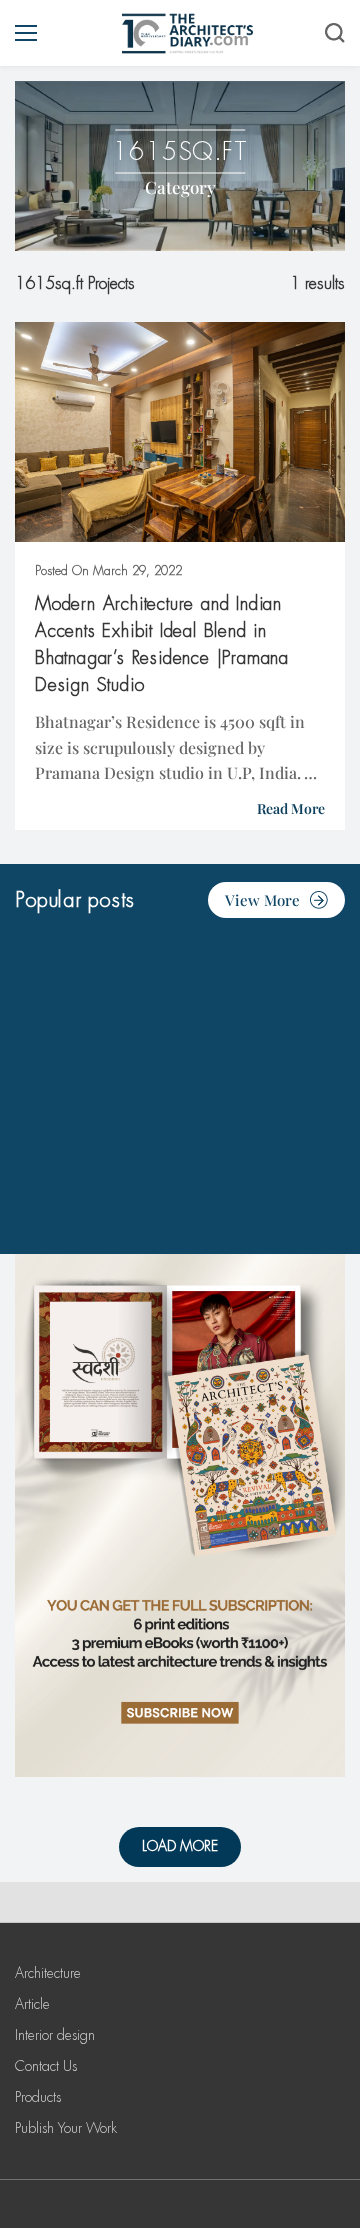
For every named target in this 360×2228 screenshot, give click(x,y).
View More (262, 900)
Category (180, 187)
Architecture (48, 1973)
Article (32, 2004)
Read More (291, 808)
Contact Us (46, 2066)
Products (38, 2097)
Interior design (55, 2035)
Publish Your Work (66, 2128)
